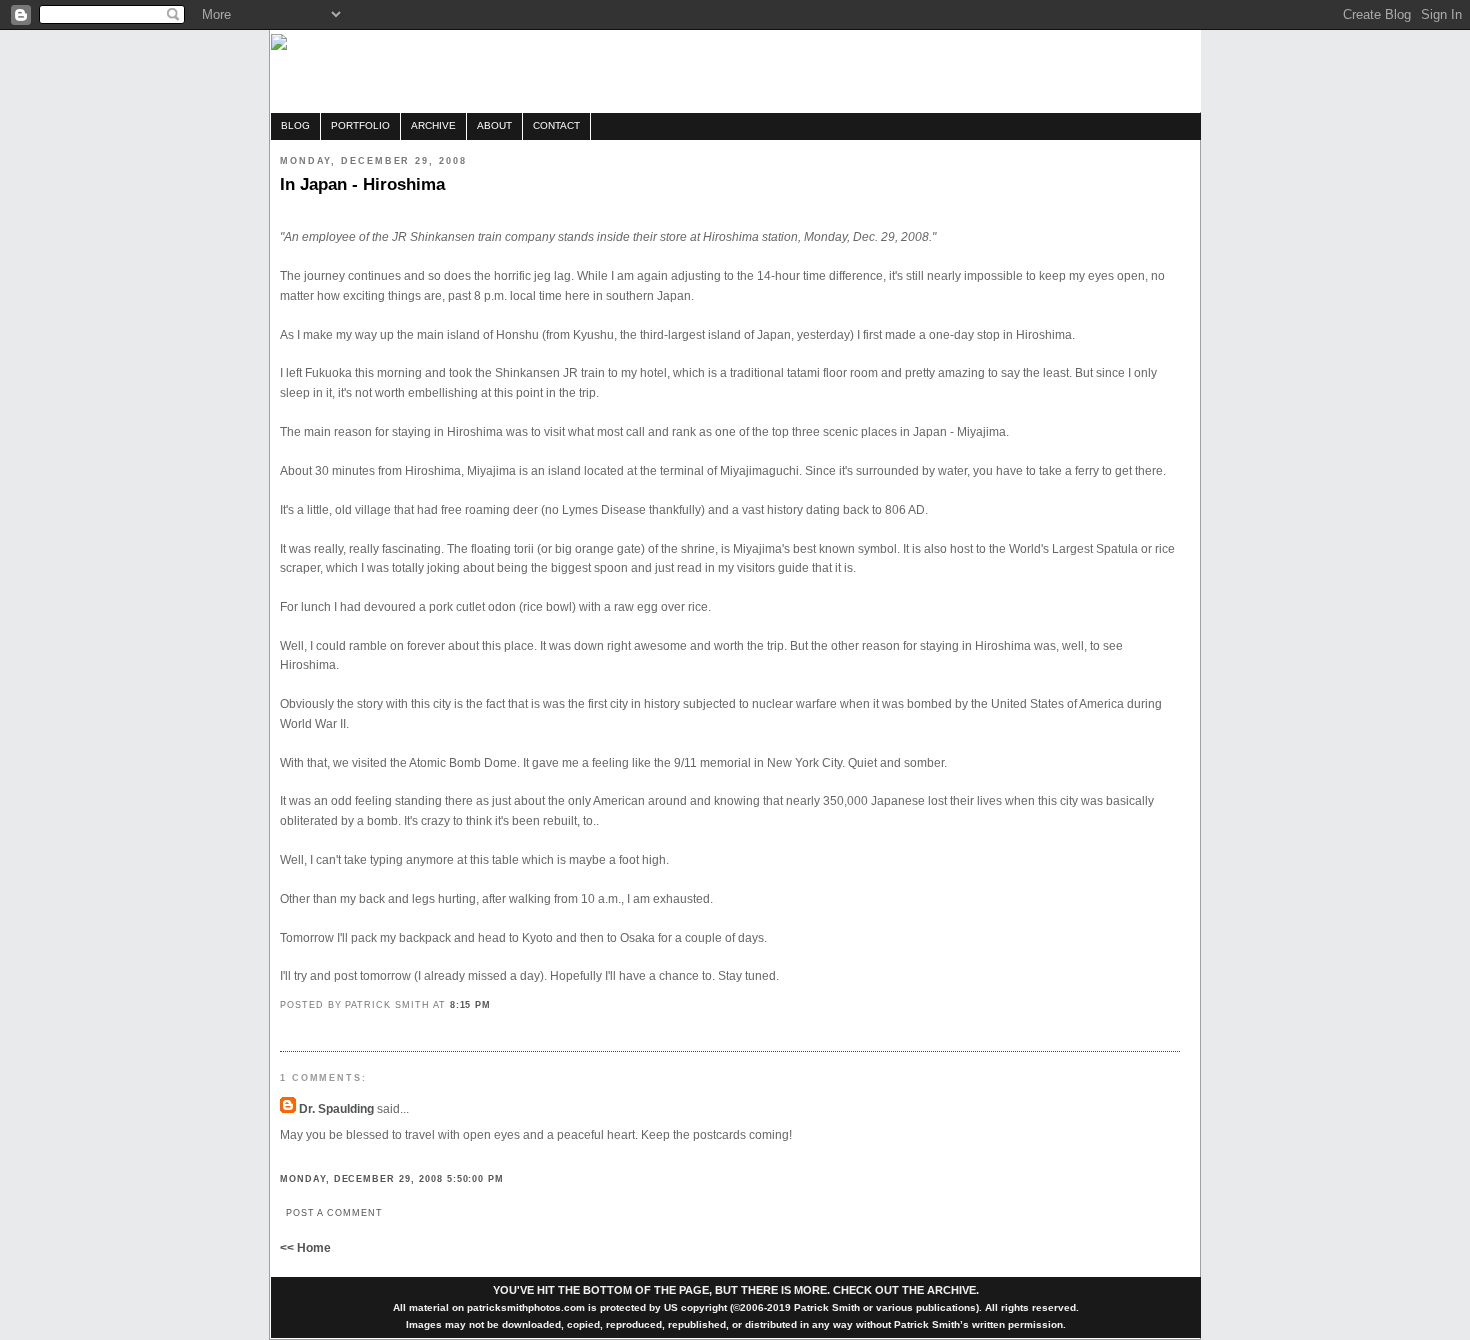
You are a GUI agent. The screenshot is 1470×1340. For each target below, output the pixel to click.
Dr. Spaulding (336, 1109)
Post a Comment (334, 1212)
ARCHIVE (951, 1290)
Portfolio (360, 125)
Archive (433, 125)
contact (556, 125)
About (494, 125)
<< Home (305, 1248)
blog (295, 125)
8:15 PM (471, 1004)
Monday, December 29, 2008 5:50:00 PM (392, 1178)
